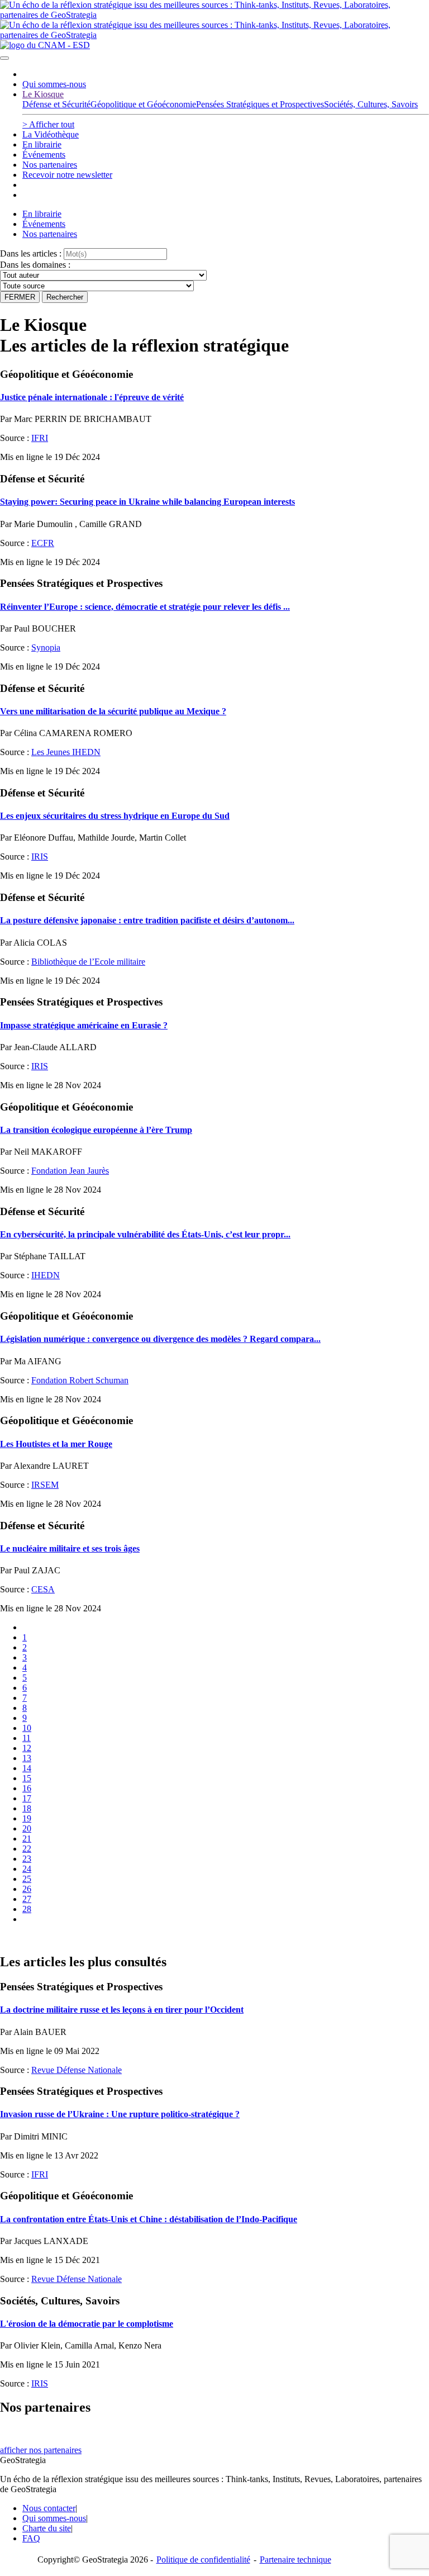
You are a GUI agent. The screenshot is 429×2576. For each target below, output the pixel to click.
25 (27, 1879)
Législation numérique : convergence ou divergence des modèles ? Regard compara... (160, 1339)
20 (27, 1828)
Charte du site (47, 2528)
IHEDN (46, 1275)
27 (27, 1899)
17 (27, 1798)
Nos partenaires (50, 165)
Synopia (46, 647)
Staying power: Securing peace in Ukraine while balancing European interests (147, 502)
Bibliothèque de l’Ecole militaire (88, 962)
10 (27, 1728)
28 (27, 1909)
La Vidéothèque (51, 134)
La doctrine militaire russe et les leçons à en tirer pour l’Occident (122, 2010)
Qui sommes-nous (54, 84)
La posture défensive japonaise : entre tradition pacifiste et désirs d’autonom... (147, 920)
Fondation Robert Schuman (80, 1380)
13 (27, 1758)
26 (27, 1889)
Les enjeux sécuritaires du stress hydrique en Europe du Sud (115, 816)
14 (27, 1768)
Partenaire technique (318, 2560)
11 (27, 1738)
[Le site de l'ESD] (45, 45)
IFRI (40, 438)
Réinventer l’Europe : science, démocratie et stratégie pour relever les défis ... (145, 607)
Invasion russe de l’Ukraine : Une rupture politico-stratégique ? (120, 2114)
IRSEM (45, 1485)
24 (27, 1869)
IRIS (40, 857)
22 (27, 1849)
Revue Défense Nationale (77, 2070)
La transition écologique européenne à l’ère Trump (96, 1130)
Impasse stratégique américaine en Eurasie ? (84, 1025)
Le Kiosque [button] (43, 94)
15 (27, 1778)
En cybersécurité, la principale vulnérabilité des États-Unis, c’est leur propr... (145, 1234)
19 (27, 1818)
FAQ (31, 2538)
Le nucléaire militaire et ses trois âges (70, 1548)
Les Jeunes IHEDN (66, 752)
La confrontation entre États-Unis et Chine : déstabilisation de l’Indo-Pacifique (149, 2219)
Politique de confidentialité (203, 2560)
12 (27, 1748)
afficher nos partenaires (41, 2450)
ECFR (43, 543)
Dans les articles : (31, 253)
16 (27, 1788)
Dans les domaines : (35, 265)
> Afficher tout (48, 124)
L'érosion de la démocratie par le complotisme (87, 2324)
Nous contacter (49, 2508)
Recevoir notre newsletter (67, 175)
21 (27, 1839)
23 (27, 1859)
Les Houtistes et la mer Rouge (56, 1444)
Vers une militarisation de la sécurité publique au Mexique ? (113, 711)
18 (27, 1808)
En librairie (42, 144)
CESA (43, 1589)
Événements (44, 155)
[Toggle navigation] (4, 58)
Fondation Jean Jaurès (70, 1171)
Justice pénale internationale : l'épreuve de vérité (92, 397)
